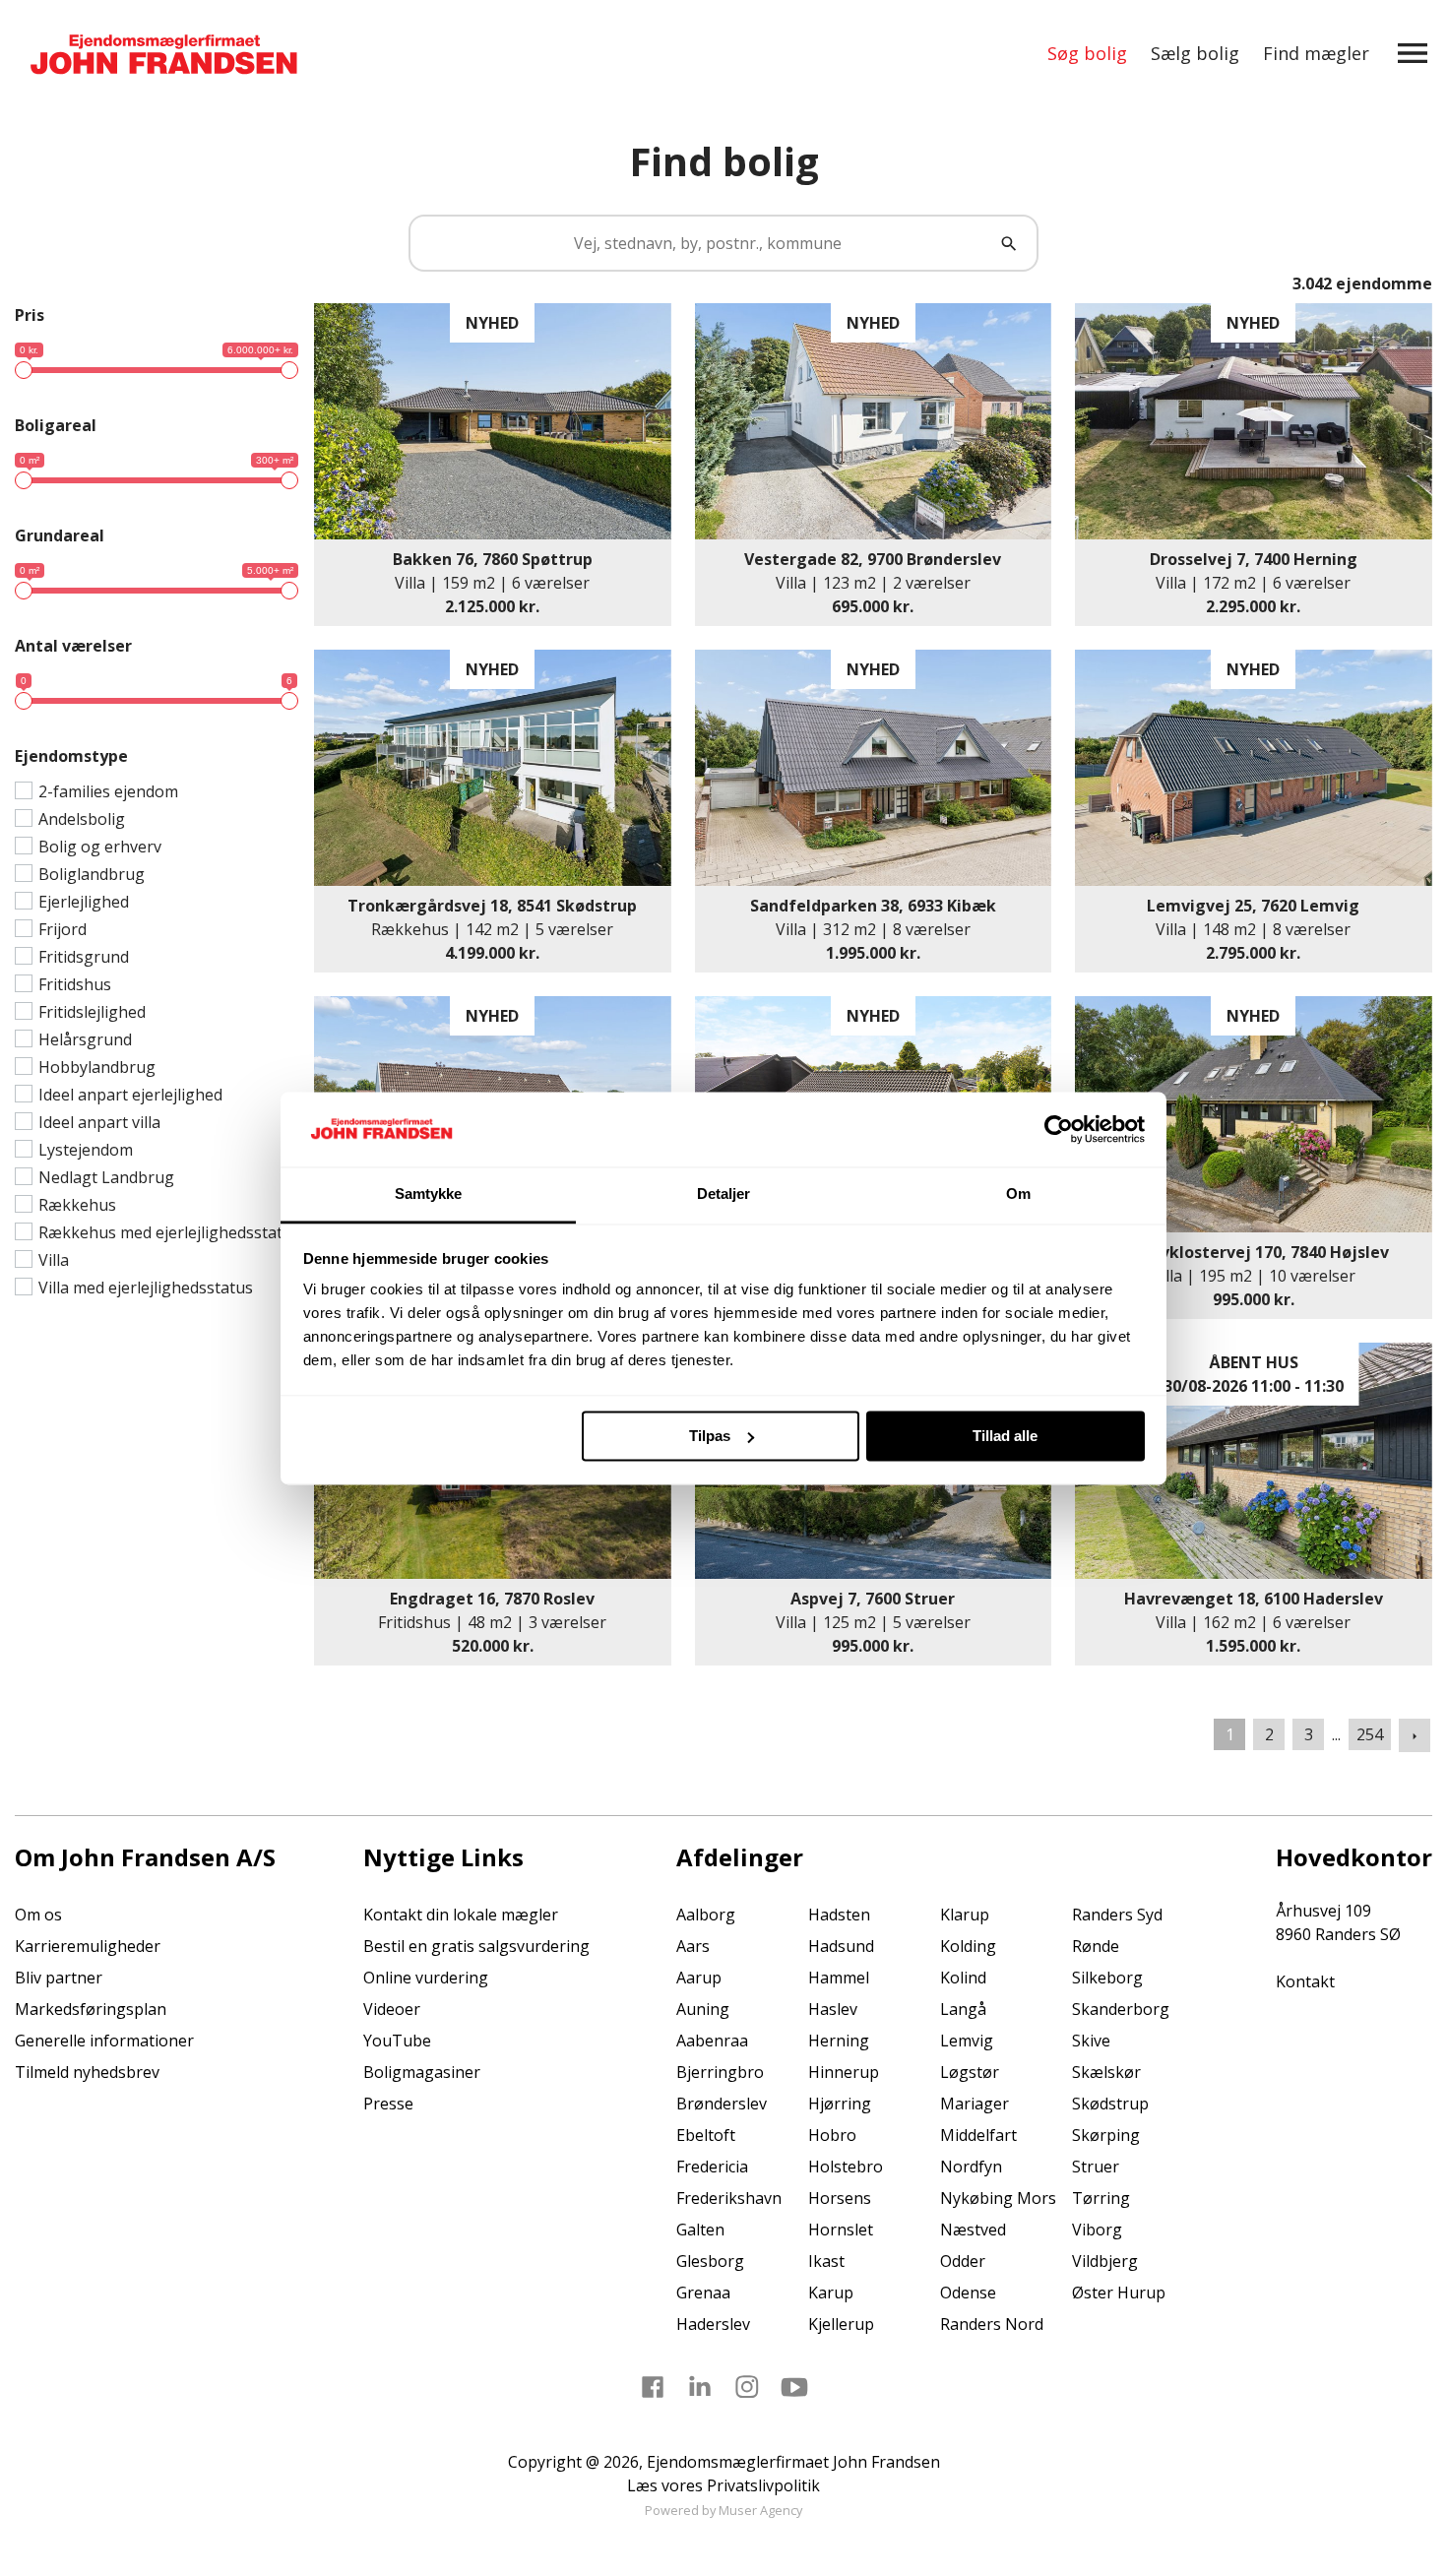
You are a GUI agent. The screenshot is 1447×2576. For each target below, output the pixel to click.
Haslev (833, 2009)
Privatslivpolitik (763, 2485)
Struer (1096, 2167)
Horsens (840, 2198)
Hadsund (841, 1946)
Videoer (392, 2009)
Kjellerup (841, 2324)
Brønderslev (722, 2104)
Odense (968, 2293)
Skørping (1106, 2135)
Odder (963, 2261)
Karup (831, 2293)
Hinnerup (844, 2072)
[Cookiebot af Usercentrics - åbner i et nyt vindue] (1059, 1129)
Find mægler (1316, 53)
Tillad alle (1005, 1436)
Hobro (832, 2135)
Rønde (1096, 1946)
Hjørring (840, 2104)
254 (1370, 1734)
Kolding (968, 1946)
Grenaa (703, 2293)
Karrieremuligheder (88, 1946)
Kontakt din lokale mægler (461, 1915)
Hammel (839, 1978)
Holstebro (846, 2167)
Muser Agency (760, 2510)
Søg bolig (1087, 53)
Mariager (975, 2104)
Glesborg (710, 2261)
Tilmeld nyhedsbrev (87, 2072)
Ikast (826, 2261)
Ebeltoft (706, 2135)
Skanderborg (1121, 2009)
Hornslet (841, 2230)
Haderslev (713, 2324)
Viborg (1097, 2230)
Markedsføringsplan (91, 2009)
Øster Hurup (1119, 2293)
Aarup (699, 1978)
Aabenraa (712, 2041)
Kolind (963, 1978)
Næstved (973, 2230)
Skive (1091, 2041)
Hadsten (839, 1915)
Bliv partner (59, 1978)
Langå (963, 2009)
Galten (700, 2230)
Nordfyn (971, 2167)
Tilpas (710, 1436)
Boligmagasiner (422, 2072)
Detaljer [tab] (724, 1194)
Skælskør (1106, 2072)
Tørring (1101, 2198)
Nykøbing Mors (998, 2198)
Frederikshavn (729, 2198)
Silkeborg (1107, 1978)
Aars (693, 1946)
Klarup (965, 1915)
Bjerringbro (720, 2072)
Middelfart (978, 2135)
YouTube (397, 2041)
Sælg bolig (1195, 53)
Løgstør (970, 2072)
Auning (703, 2009)
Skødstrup (1110, 2104)
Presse (388, 2104)
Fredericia (712, 2167)
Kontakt (1305, 1981)
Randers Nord (992, 2324)
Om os (38, 1915)
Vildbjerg (1105, 2261)
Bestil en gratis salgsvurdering (476, 1946)
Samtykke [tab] (429, 1194)
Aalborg (706, 1915)
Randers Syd (1117, 1915)
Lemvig (967, 2041)
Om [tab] (1018, 1194)
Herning (839, 2041)
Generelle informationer (104, 2041)
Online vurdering (426, 1978)
